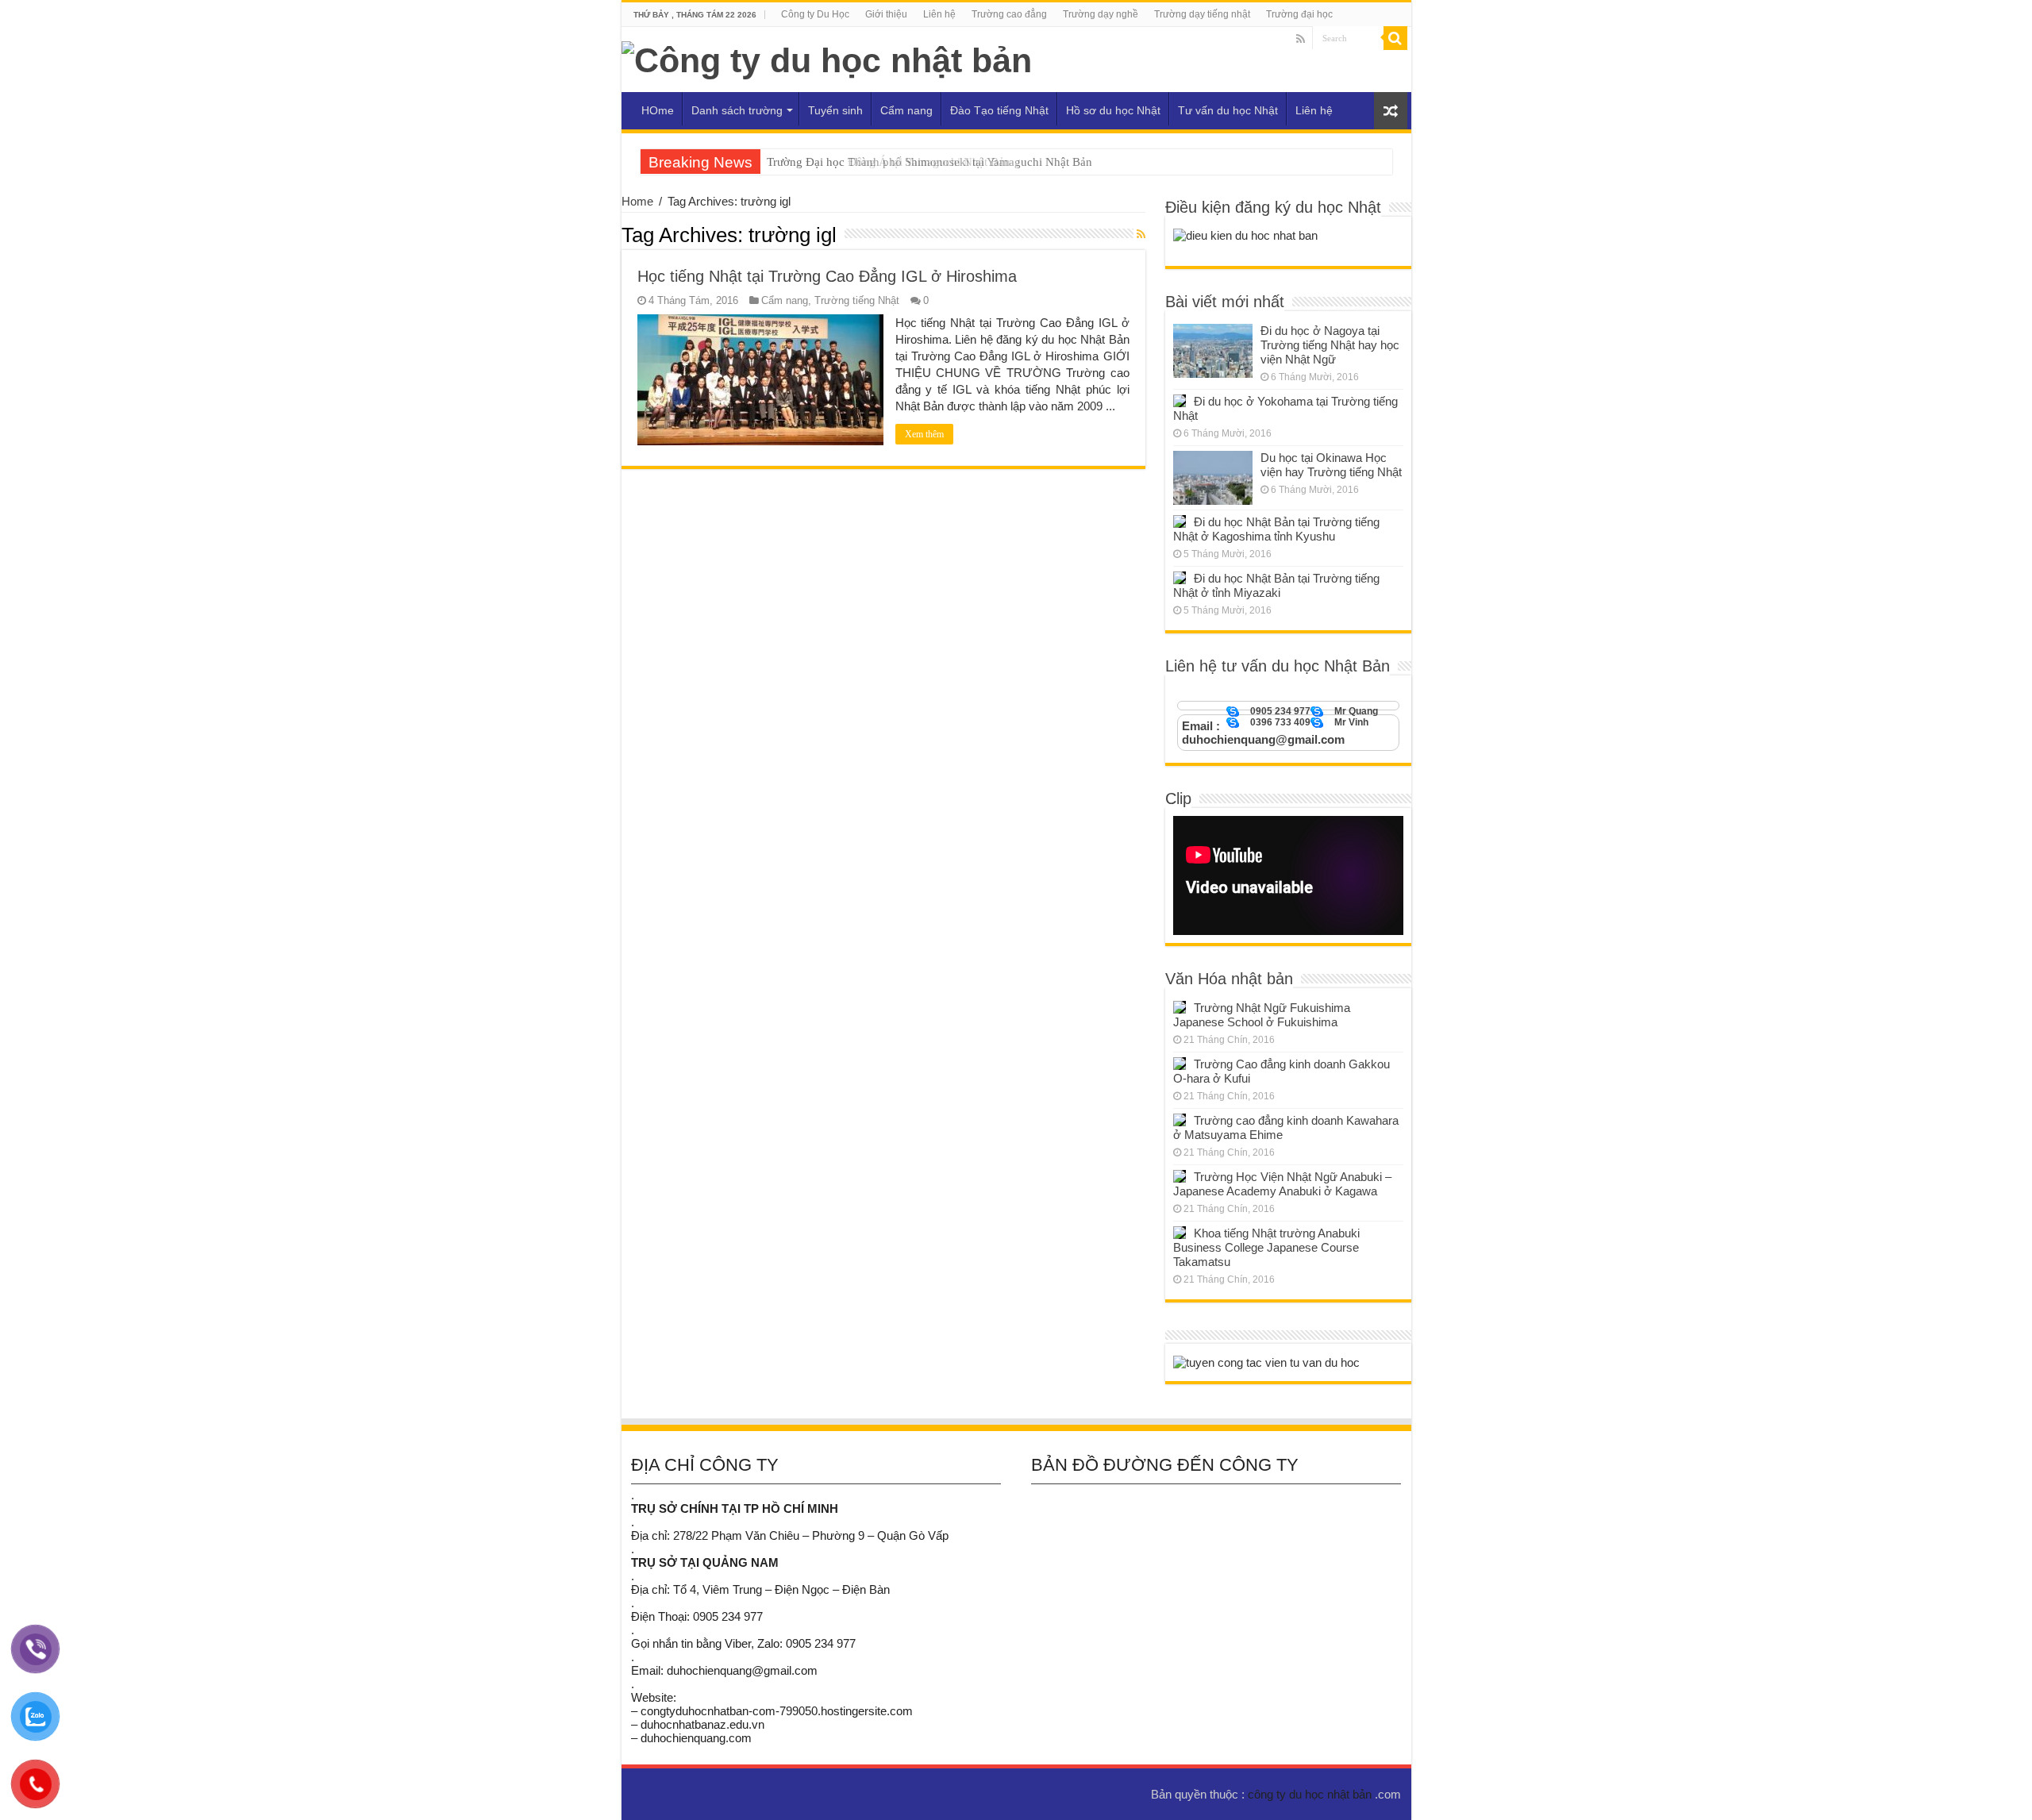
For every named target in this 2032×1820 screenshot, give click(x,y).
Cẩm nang (906, 110)
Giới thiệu (886, 14)
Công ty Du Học (815, 14)
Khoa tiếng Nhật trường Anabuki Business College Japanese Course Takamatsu (1266, 1247)
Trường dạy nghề (1101, 14)
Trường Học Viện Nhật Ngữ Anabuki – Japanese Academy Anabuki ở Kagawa (1282, 1184)
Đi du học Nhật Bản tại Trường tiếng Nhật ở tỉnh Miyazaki (1276, 585)
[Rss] (1301, 39)
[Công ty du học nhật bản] (827, 58)
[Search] (1395, 38)
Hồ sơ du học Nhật (1113, 110)
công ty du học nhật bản (1311, 1794)
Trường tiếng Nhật (857, 300)
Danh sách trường (737, 110)
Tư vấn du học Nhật (1228, 110)
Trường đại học (1299, 14)
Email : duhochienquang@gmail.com (1263, 733)
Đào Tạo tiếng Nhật (999, 110)
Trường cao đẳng (1009, 14)
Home (637, 201)
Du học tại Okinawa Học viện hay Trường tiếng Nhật (1331, 465)
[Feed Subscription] (1141, 234)
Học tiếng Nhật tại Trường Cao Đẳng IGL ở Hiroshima (827, 276)
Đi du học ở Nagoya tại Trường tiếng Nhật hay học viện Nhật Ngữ (1330, 345)
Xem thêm (924, 434)
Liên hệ (939, 14)
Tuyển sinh (835, 110)
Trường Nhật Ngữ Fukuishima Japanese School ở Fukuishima (1262, 1015)
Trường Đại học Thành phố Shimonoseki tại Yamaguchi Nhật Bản (929, 162)
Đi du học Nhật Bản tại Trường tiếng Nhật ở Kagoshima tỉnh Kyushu (1276, 529)
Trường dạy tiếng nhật (1202, 14)
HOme (658, 110)
